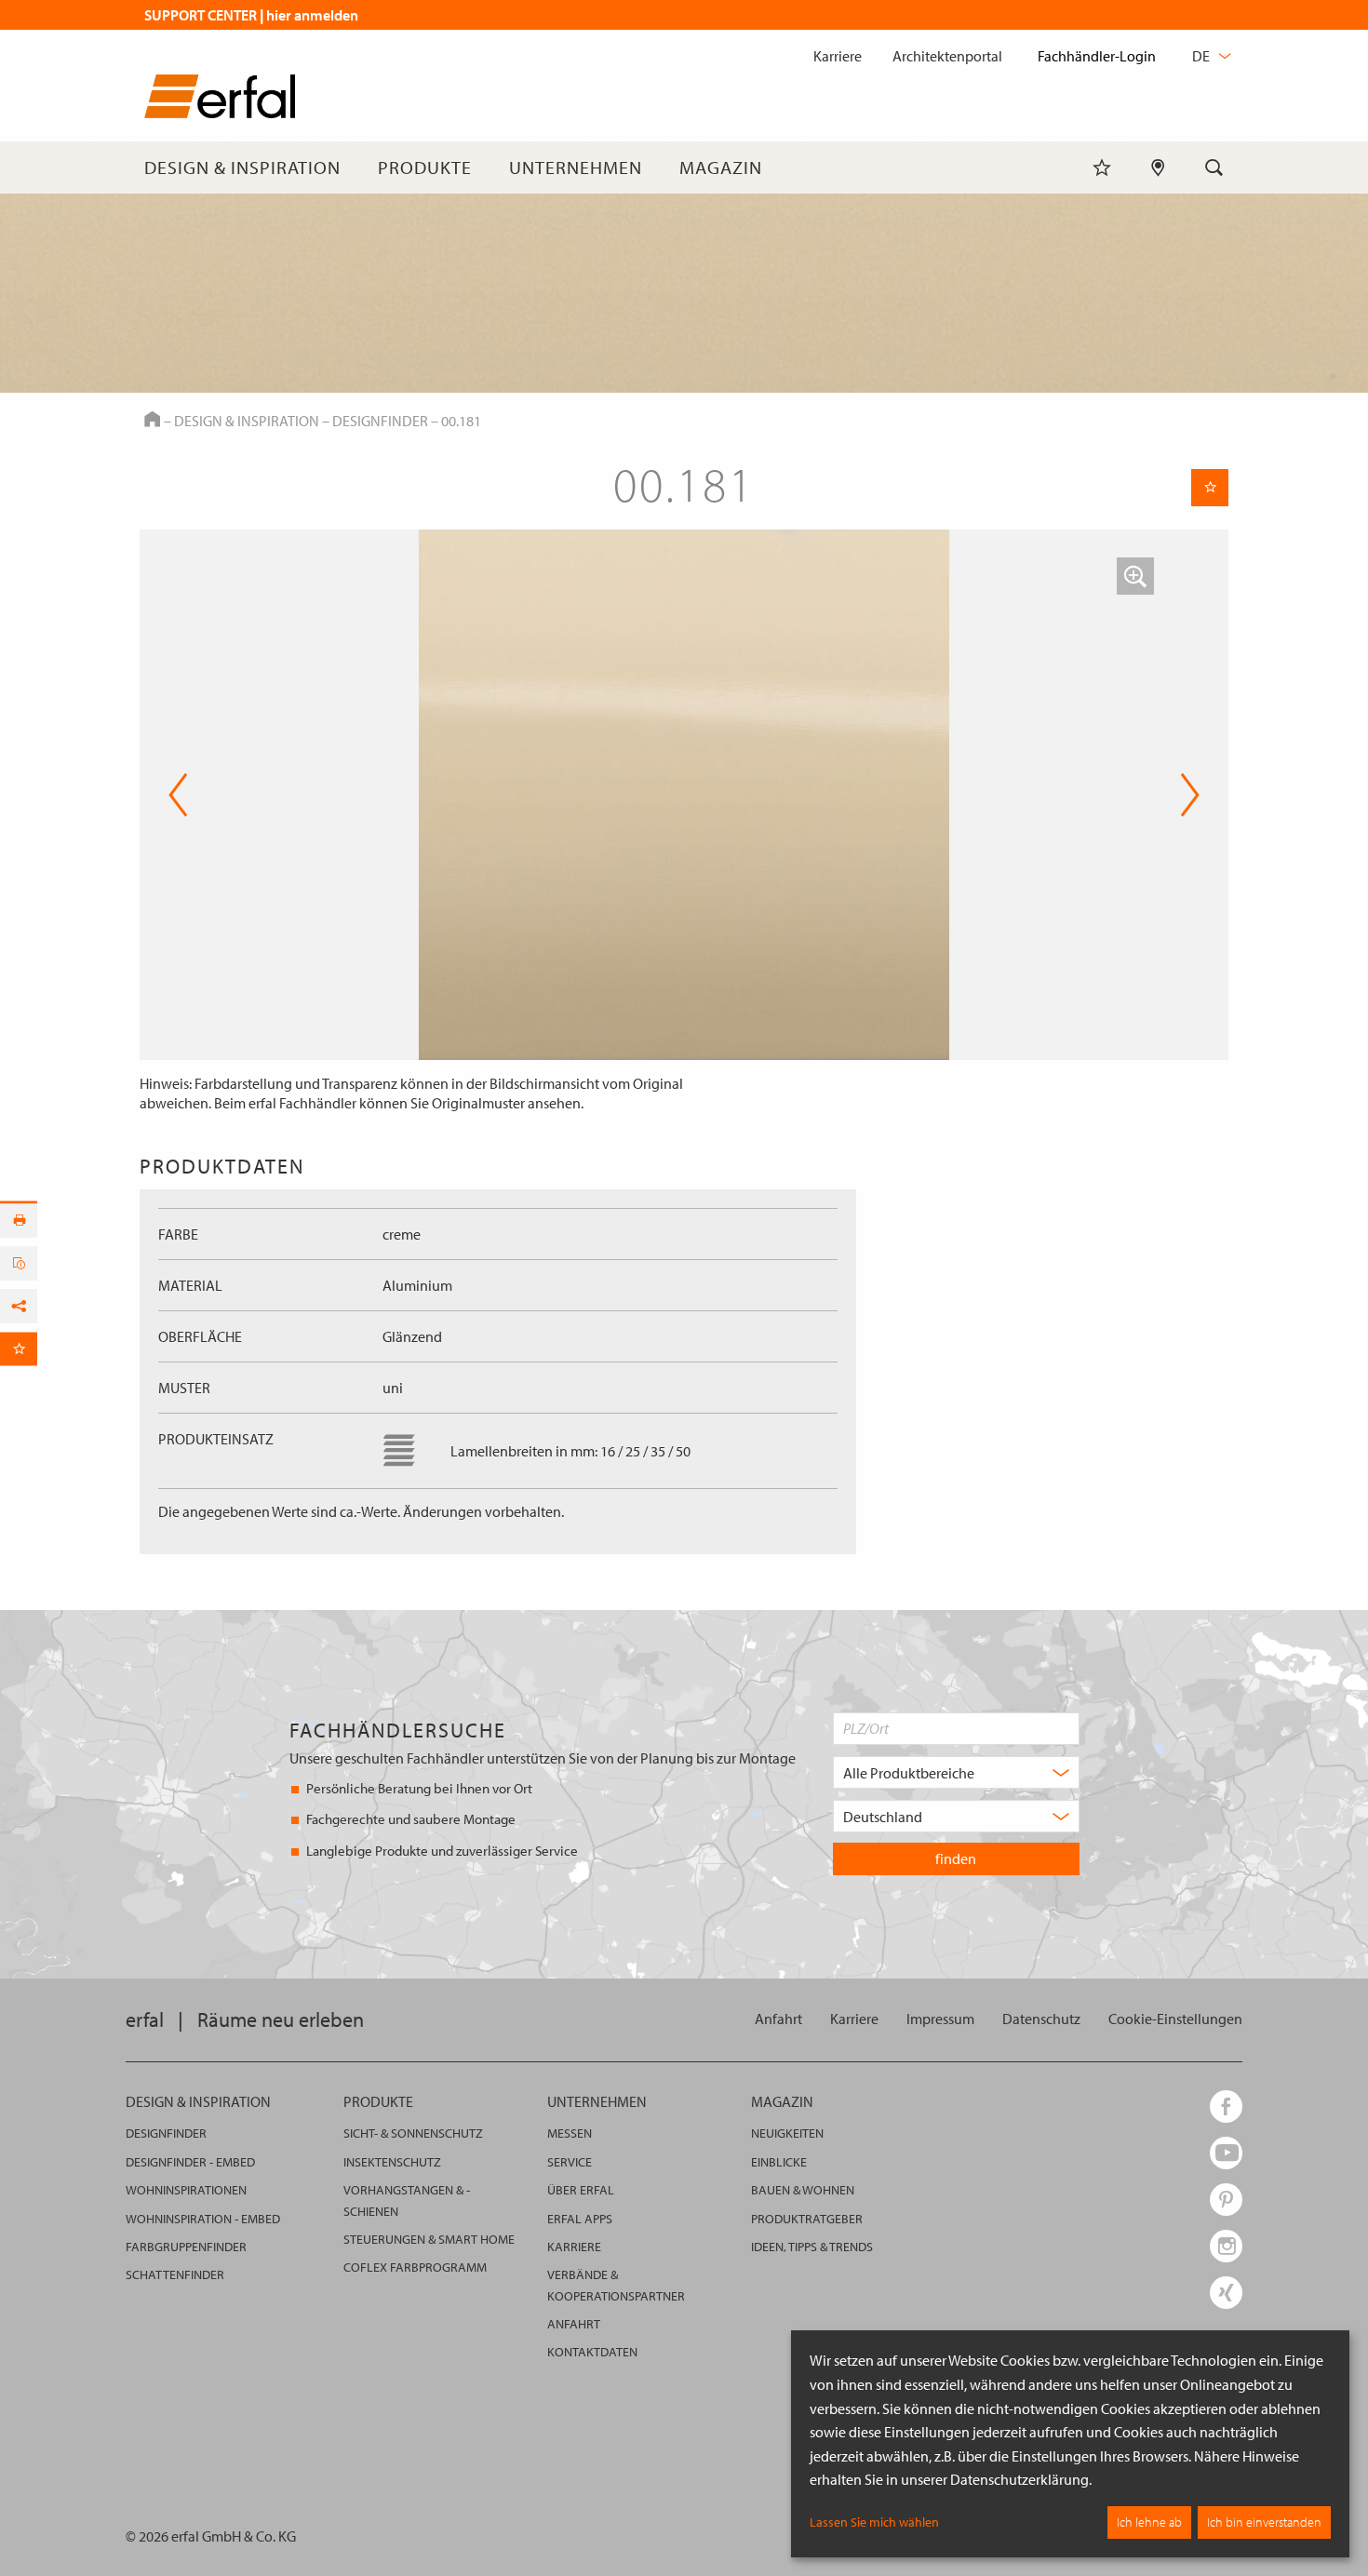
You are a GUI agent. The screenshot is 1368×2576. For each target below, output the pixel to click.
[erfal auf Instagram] (1226, 2246)
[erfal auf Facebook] (1226, 2106)
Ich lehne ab (1149, 2522)
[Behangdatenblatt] (19, 1264)
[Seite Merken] (1210, 488)
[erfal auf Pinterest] (1226, 2200)
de (1202, 56)
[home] (220, 100)
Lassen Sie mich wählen (874, 2522)
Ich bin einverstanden (1264, 2522)
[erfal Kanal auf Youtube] (1226, 2153)
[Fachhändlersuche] (1158, 168)
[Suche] (1214, 168)
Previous (178, 795)
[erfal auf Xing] (1226, 2293)
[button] (1135, 576)
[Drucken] (19, 1221)
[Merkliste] (1102, 168)
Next (1184, 795)
